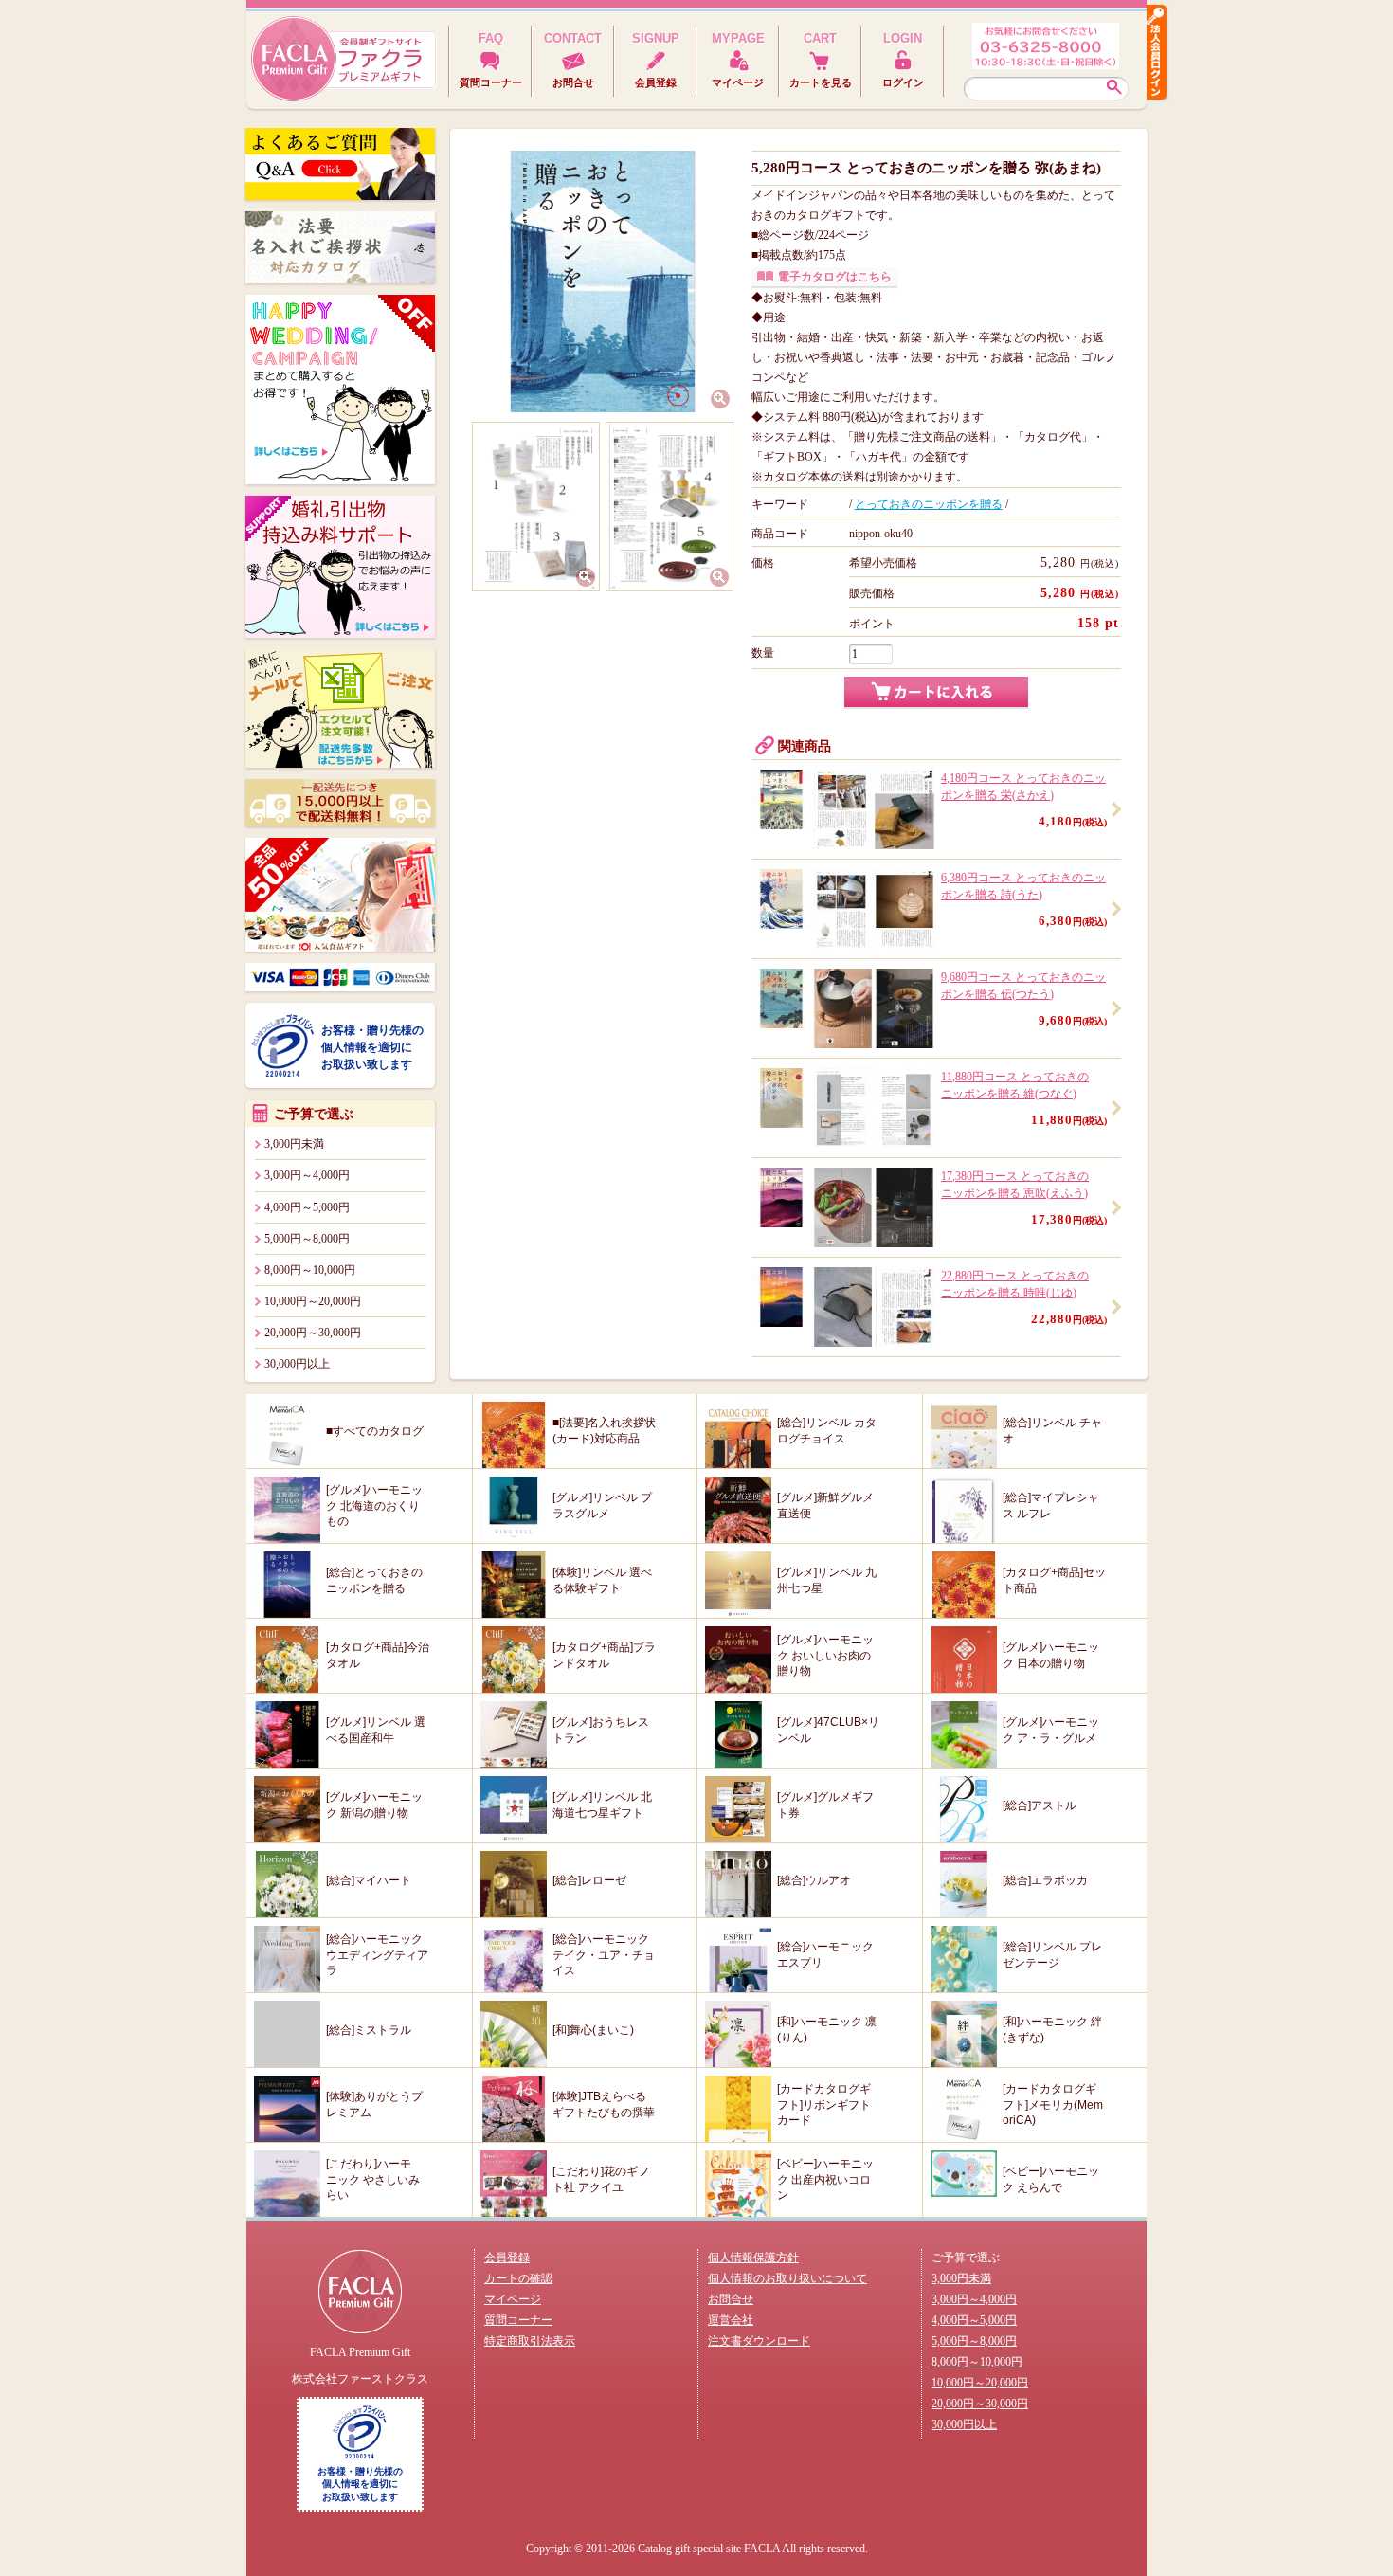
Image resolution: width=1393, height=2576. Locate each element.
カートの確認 (518, 2278)
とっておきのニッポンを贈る (929, 504)
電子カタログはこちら (835, 277)
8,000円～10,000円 (310, 1270)
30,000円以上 (297, 1364)
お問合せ (731, 2299)
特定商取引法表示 (530, 2341)
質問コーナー (518, 2320)
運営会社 (731, 2320)
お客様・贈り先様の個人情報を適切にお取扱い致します (372, 1047)
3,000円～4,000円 (307, 1175)
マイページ (513, 2299)
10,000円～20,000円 (313, 1301)
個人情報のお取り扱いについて (787, 2278)
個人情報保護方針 (753, 2258)
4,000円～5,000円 (307, 1207)
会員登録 (507, 2258)
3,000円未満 (294, 1144)
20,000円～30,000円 (313, 1333)
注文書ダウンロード (759, 2341)
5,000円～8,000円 (307, 1239)
